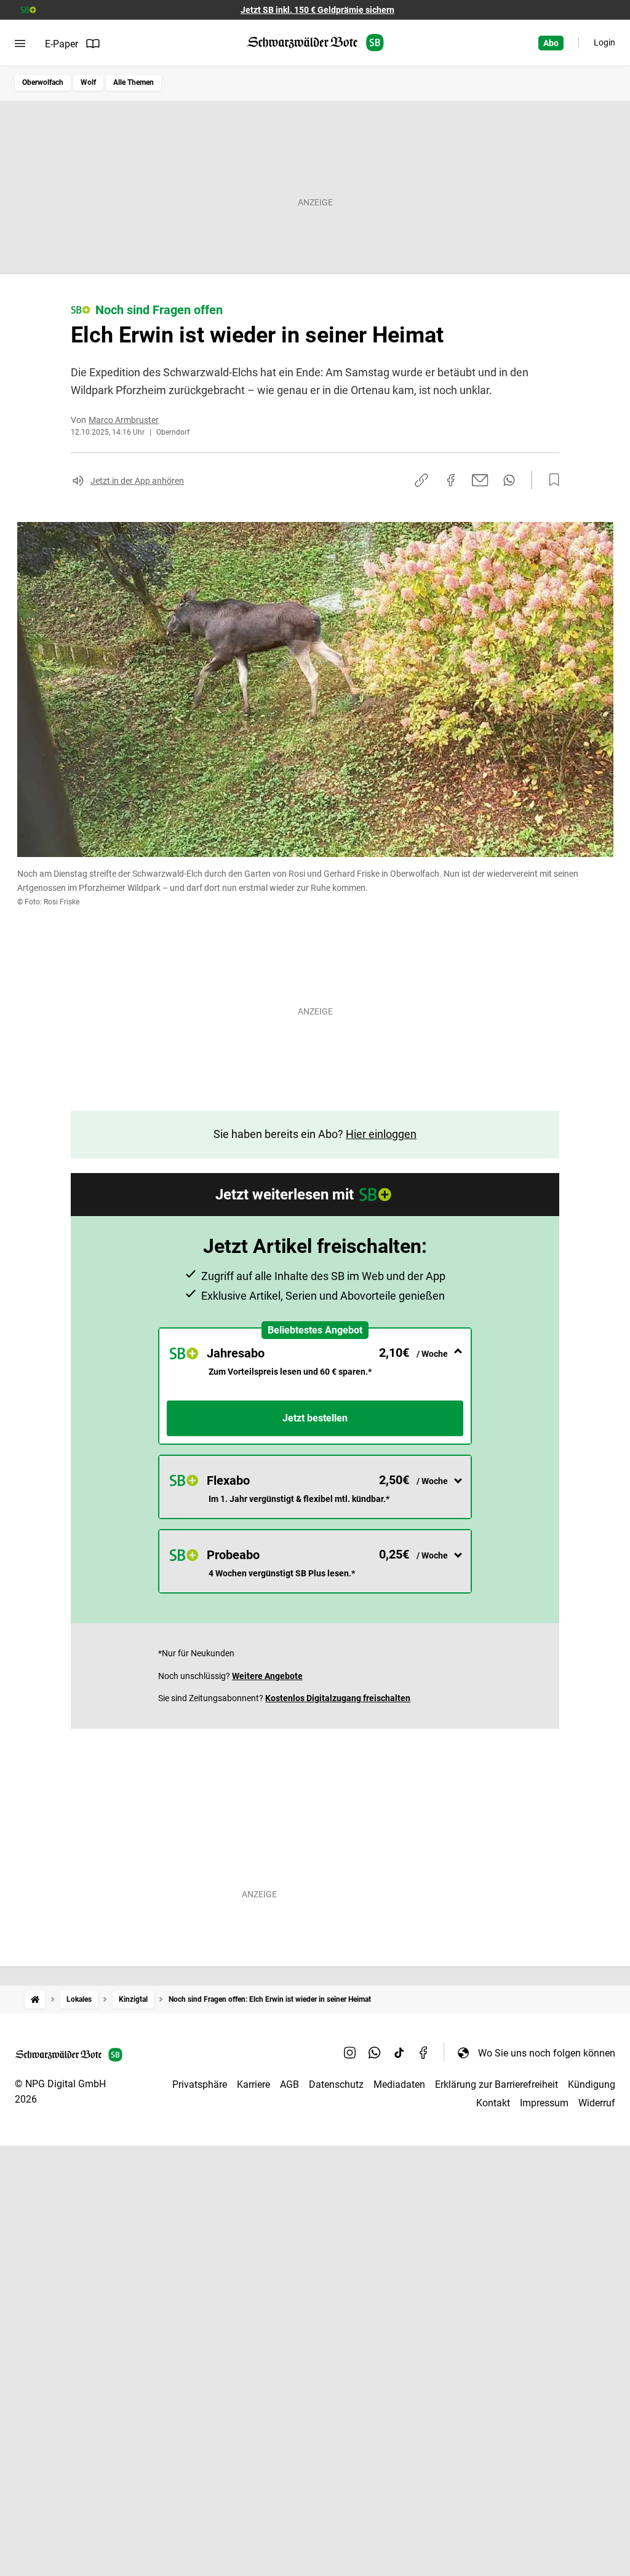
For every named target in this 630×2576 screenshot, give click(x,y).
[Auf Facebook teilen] (451, 480)
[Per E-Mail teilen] (480, 480)
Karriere (253, 2084)
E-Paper (62, 44)
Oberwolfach (43, 82)
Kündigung (592, 2084)
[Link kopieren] (421, 480)
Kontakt (493, 2103)
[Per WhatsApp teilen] (509, 480)
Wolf (88, 82)
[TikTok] (399, 2053)
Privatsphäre (200, 2084)
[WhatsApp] (375, 2053)
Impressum (544, 2103)
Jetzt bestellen (315, 1418)
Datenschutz (336, 2084)
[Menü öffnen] (20, 44)
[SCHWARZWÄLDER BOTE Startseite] (315, 43)
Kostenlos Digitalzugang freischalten (338, 1698)
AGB (289, 2084)
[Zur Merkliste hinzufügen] (551, 480)
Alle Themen (134, 82)
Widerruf (597, 2103)
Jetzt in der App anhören (137, 481)
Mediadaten (399, 2084)
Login (604, 42)
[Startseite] (35, 2000)
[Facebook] (424, 2053)
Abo (551, 43)
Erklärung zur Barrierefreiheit (496, 2084)
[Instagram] (350, 2053)
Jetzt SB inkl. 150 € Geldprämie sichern (317, 10)
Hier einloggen (381, 1134)
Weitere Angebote (267, 1676)
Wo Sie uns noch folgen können (547, 2053)
